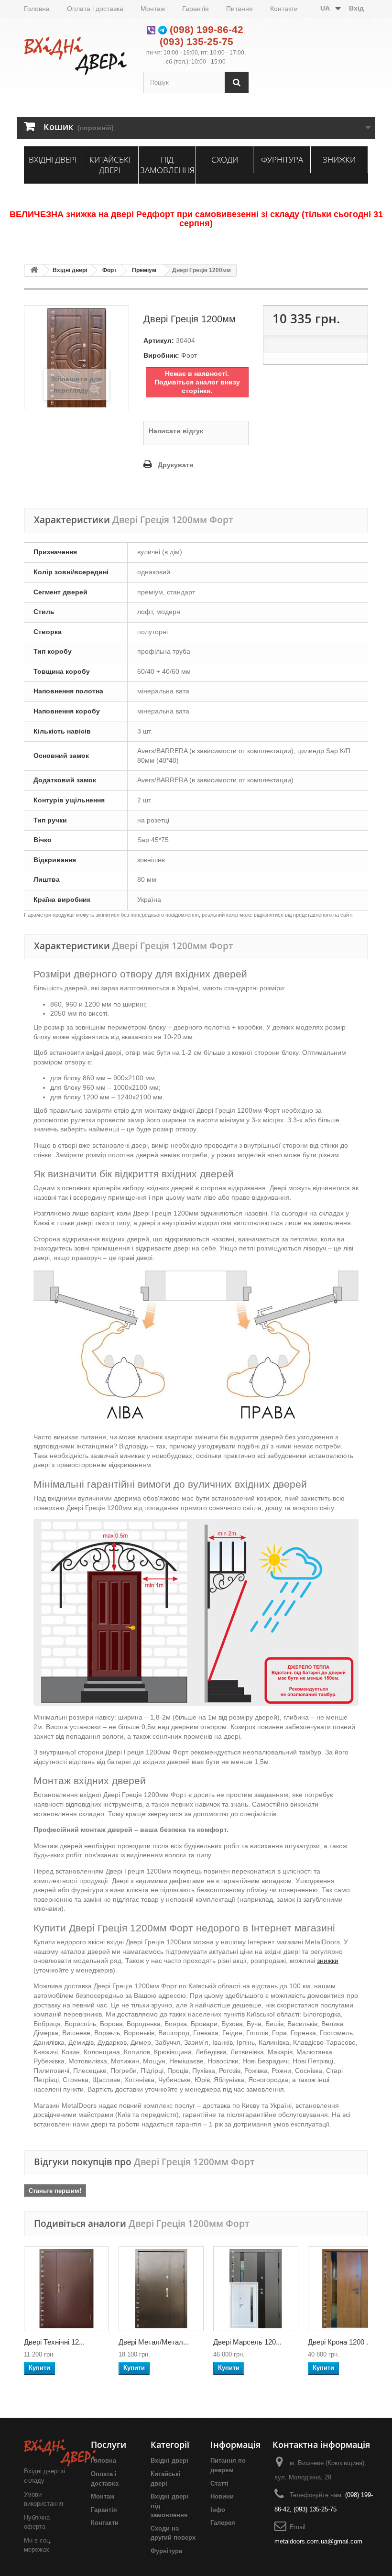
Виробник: (161, 355)
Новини (222, 2496)
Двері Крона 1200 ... (340, 2342)
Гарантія (196, 9)
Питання (240, 9)
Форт (109, 270)
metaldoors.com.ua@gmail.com (318, 2541)
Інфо (218, 2510)
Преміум (144, 270)
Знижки (339, 159)
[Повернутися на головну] (34, 270)
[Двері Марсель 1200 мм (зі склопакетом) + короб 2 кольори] (256, 2289)
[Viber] (151, 29)
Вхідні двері (53, 159)
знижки (328, 1961)
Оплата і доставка (95, 9)
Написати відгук (176, 431)
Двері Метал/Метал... (154, 2342)
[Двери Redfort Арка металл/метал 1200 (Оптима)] (161, 2289)
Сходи (225, 159)
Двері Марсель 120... (247, 2342)
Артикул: (159, 340)
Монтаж (153, 9)
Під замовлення (167, 165)
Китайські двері (110, 165)
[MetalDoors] (76, 56)
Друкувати (176, 465)
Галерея (223, 2523)
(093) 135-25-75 (196, 41)
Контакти (284, 9)
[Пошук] (237, 82)
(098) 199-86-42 (207, 29)
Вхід (356, 8)
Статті (219, 2483)
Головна (37, 9)
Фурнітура (282, 159)
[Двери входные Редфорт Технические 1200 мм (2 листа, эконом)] (66, 2289)
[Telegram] (163, 29)
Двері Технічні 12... (54, 2342)
